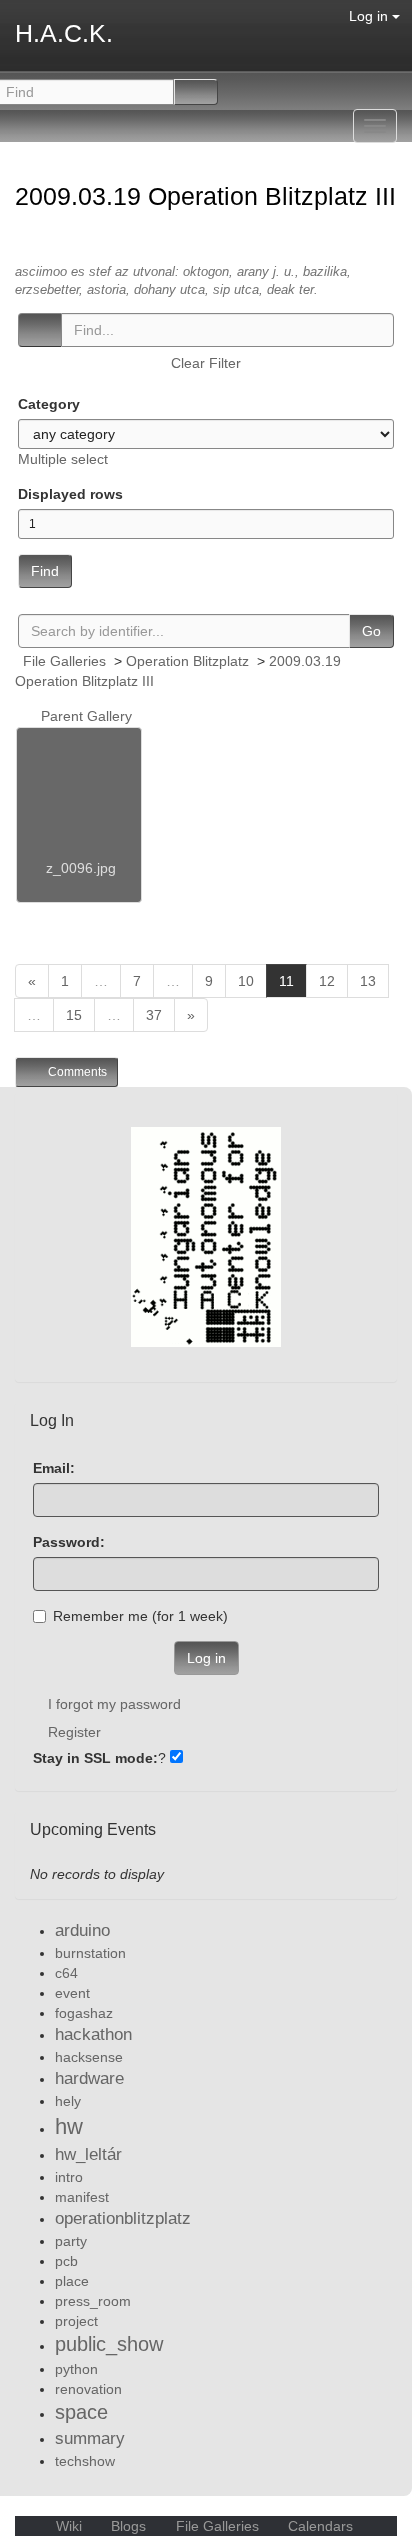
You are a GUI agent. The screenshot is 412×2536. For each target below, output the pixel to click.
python (76, 2369)
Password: (69, 1542)
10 (246, 981)
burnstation (90, 1953)
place (72, 2281)
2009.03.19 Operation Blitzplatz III (205, 196)
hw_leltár (88, 2154)
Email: (54, 1468)
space (81, 2412)
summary (90, 2438)
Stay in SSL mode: (95, 1758)
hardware (89, 2078)
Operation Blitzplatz (187, 661)
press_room (93, 2301)
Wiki (69, 2526)
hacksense (89, 2057)
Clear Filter (206, 363)
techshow (85, 2461)
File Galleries (64, 661)
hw (69, 2126)
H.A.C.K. (64, 33)
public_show (109, 2344)
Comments (76, 1072)
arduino (82, 1930)
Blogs (128, 2526)
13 (368, 981)
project (76, 2321)
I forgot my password (114, 1704)
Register (74, 1732)
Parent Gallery (84, 716)
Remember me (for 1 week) (140, 1616)
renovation (88, 2389)
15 (74, 1015)
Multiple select (63, 459)
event (72, 1993)
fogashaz (84, 2013)
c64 (66, 1973)
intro (69, 2177)
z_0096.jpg (81, 868)
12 (327, 981)
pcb (66, 2261)
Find (45, 571)
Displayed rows (70, 494)
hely (68, 2101)
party (71, 2241)
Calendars (318, 2526)
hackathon (93, 2034)
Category (49, 404)
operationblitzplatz (123, 2218)
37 (154, 1015)
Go (371, 631)
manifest (82, 2197)
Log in (370, 16)
